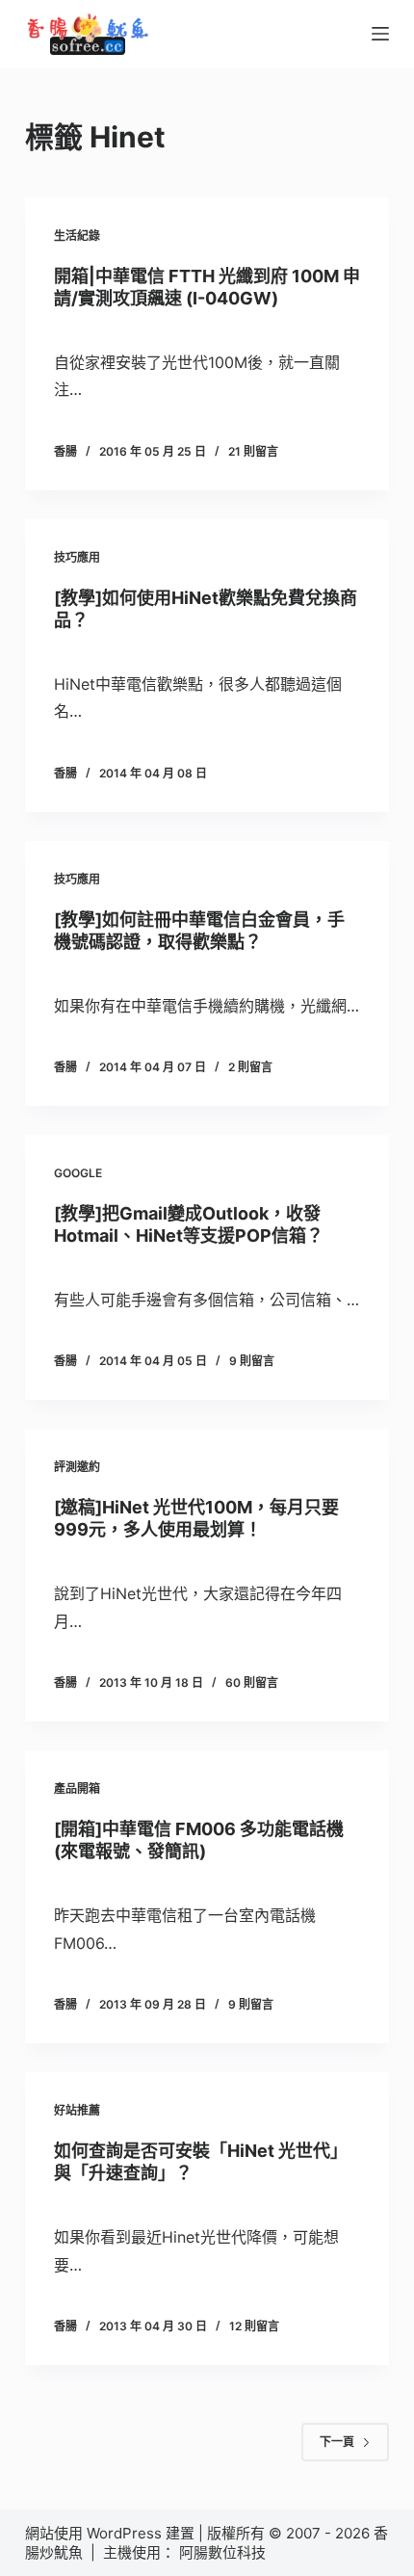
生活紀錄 (77, 236)
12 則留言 (254, 2326)
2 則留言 (250, 1067)
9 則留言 (252, 1361)
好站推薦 (77, 2110)
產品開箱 (77, 1788)
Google (78, 1173)
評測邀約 (77, 1467)
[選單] (380, 34)
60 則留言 (252, 1682)
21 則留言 (253, 451)
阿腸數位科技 (224, 2552)
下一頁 (337, 2442)
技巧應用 (77, 557)
